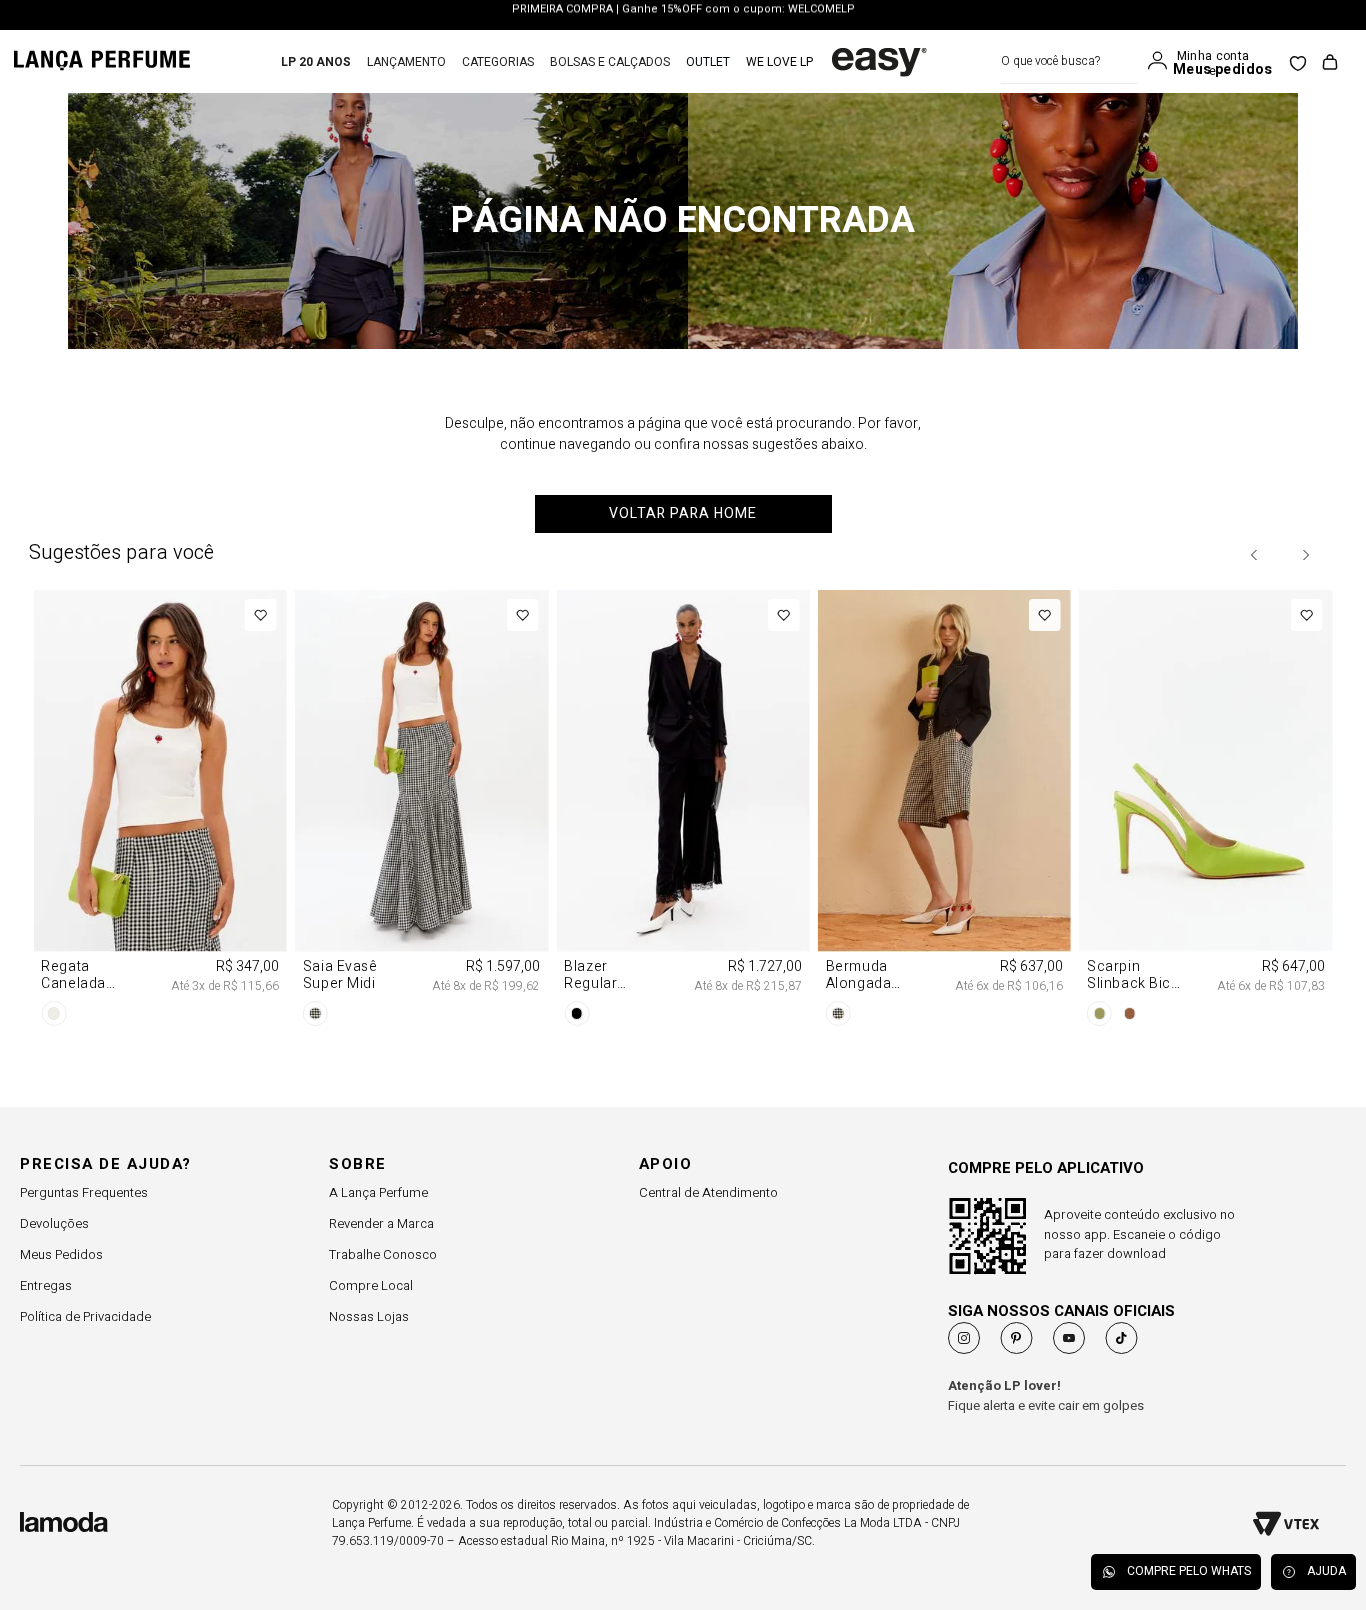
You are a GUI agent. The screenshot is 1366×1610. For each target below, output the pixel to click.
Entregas (46, 1285)
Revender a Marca (381, 1223)
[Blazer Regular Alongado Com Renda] (682, 811)
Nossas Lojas (369, 1316)
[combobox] (1069, 61)
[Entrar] (1162, 61)
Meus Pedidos (61, 1254)
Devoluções (54, 1223)
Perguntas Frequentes (84, 1192)
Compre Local (371, 1285)
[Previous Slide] (1255, 555)
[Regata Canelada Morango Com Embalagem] (159, 811)
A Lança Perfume (378, 1192)
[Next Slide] (1305, 555)
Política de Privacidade (85, 1316)
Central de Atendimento (708, 1192)
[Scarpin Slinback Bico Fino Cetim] (1205, 811)
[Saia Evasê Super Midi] (421, 811)
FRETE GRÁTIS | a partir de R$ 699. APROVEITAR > (683, 15)
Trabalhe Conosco (383, 1254)
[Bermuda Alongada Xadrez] (944, 811)
